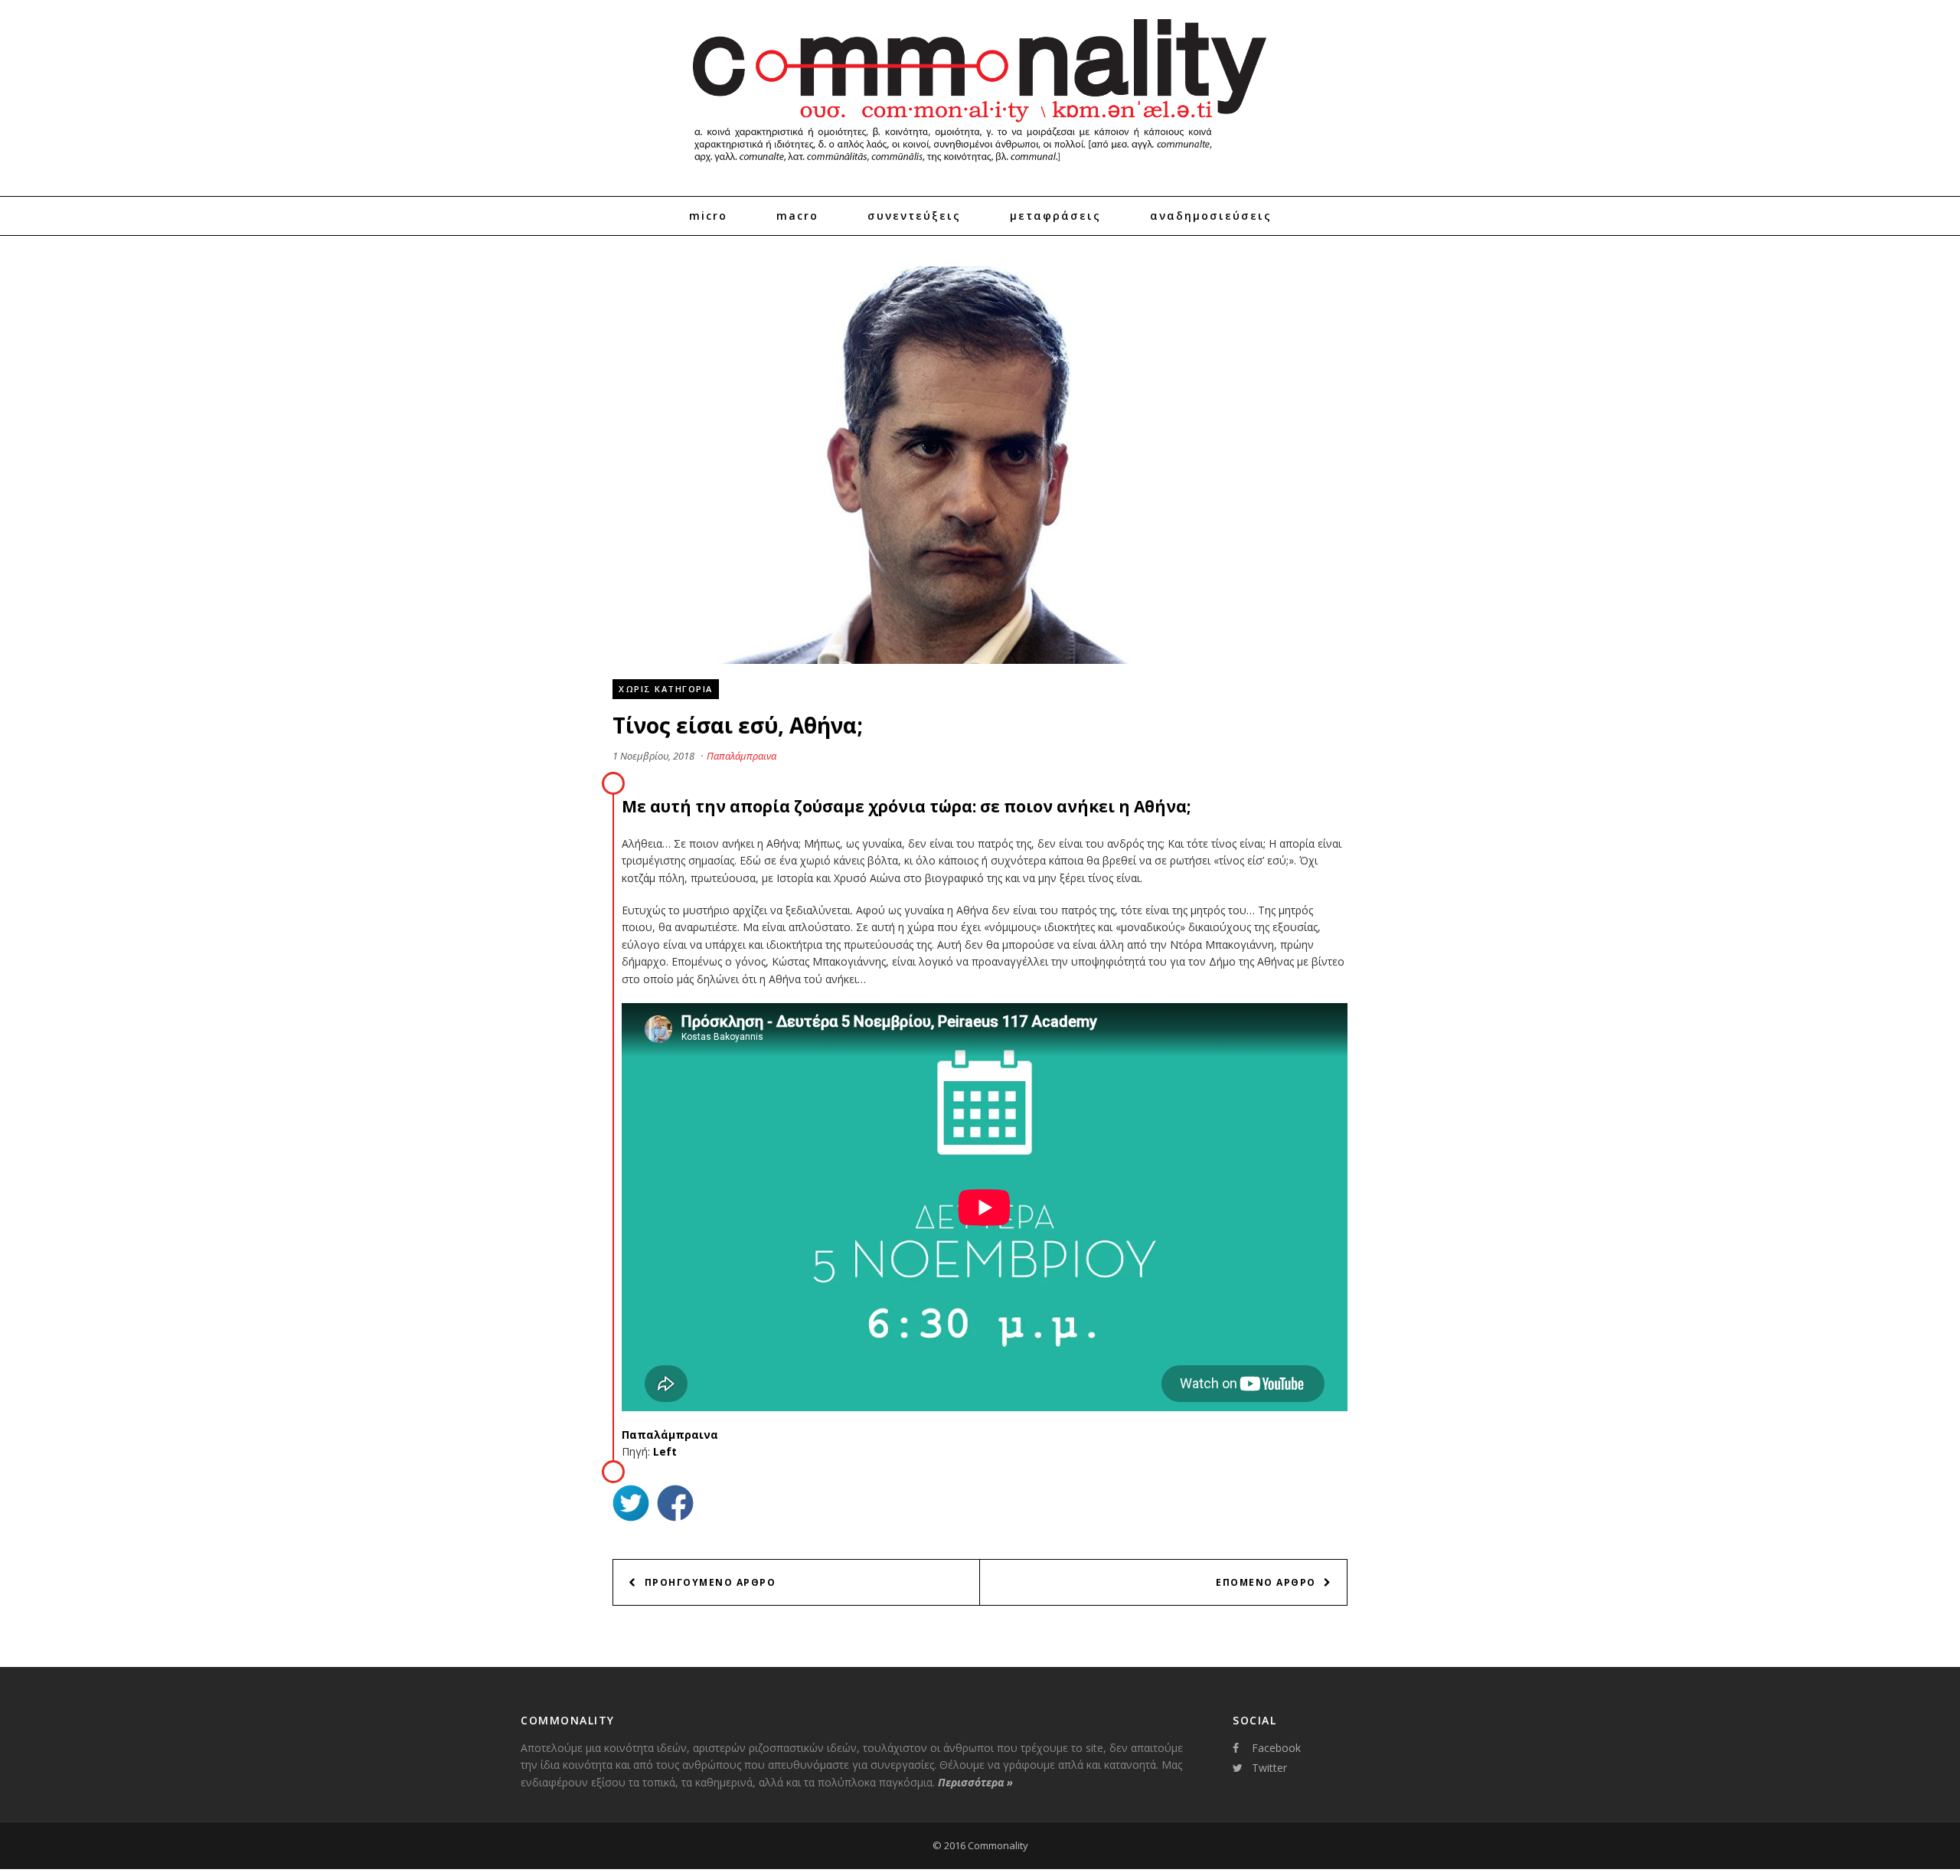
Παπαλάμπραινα (742, 756)
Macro (797, 216)
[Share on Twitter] (631, 1505)
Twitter (1269, 1768)
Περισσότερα (975, 1782)
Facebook (1276, 1748)
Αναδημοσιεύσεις (1211, 216)
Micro (708, 216)
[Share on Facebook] (675, 1505)
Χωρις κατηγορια (666, 689)
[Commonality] (980, 168)
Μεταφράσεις (1055, 216)
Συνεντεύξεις (914, 216)
